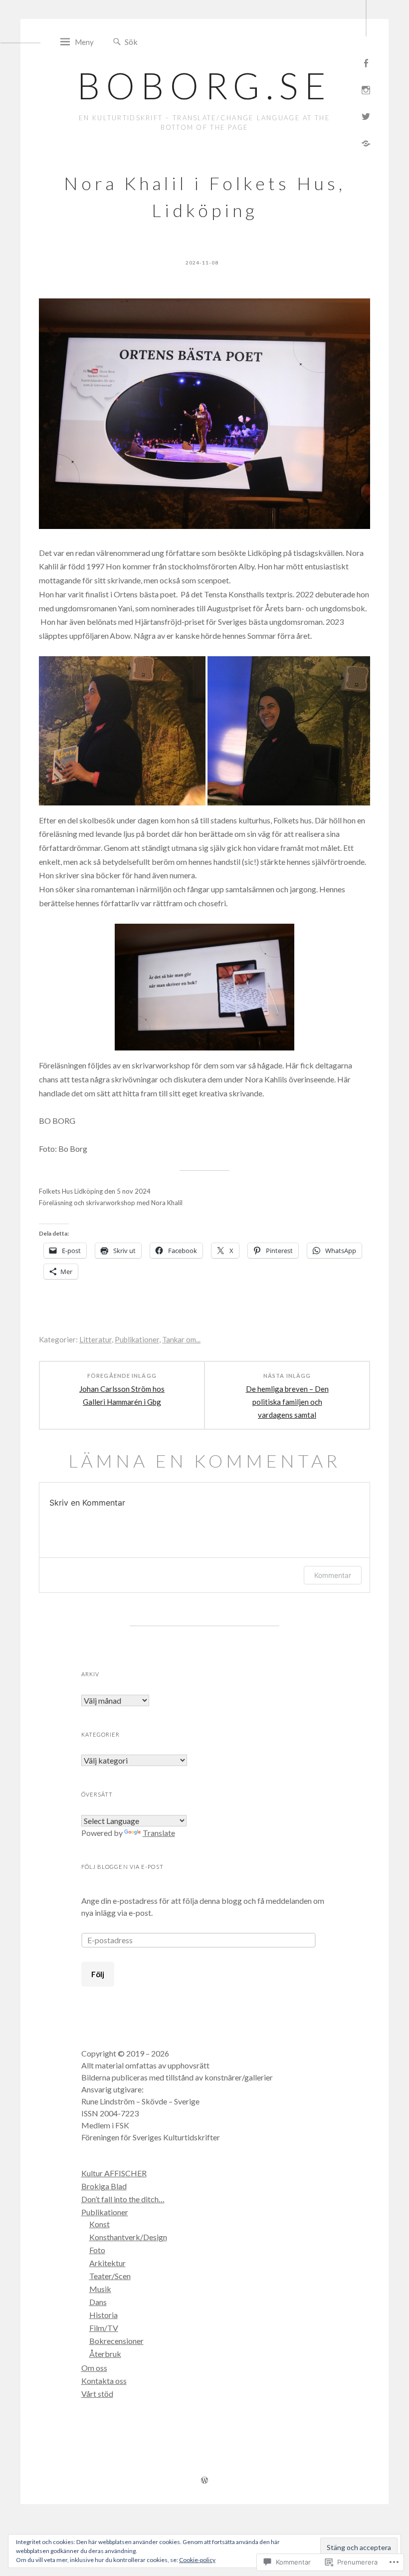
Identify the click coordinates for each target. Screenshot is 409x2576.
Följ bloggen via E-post (122, 1867)
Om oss (94, 2368)
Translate (159, 1833)
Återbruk (105, 2354)
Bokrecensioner (116, 2341)
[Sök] (117, 42)
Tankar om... (181, 1339)
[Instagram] (366, 89)
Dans (98, 2302)
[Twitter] (366, 116)
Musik (100, 2289)
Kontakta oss (104, 2381)
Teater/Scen (110, 2276)
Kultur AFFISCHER (114, 2173)
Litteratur (96, 1339)
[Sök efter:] (169, 41)
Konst (100, 2224)
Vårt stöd (97, 2394)
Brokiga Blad (104, 2186)
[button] (122, 731)
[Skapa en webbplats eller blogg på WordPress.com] (204, 2481)
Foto (97, 2250)
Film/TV (104, 2328)
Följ (98, 1974)
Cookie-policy (197, 2560)
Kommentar (333, 1575)
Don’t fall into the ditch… (123, 2199)
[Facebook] (366, 62)
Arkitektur (107, 2263)
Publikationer (137, 1339)
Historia (103, 2315)
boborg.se (204, 85)
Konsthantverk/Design (128, 2237)
